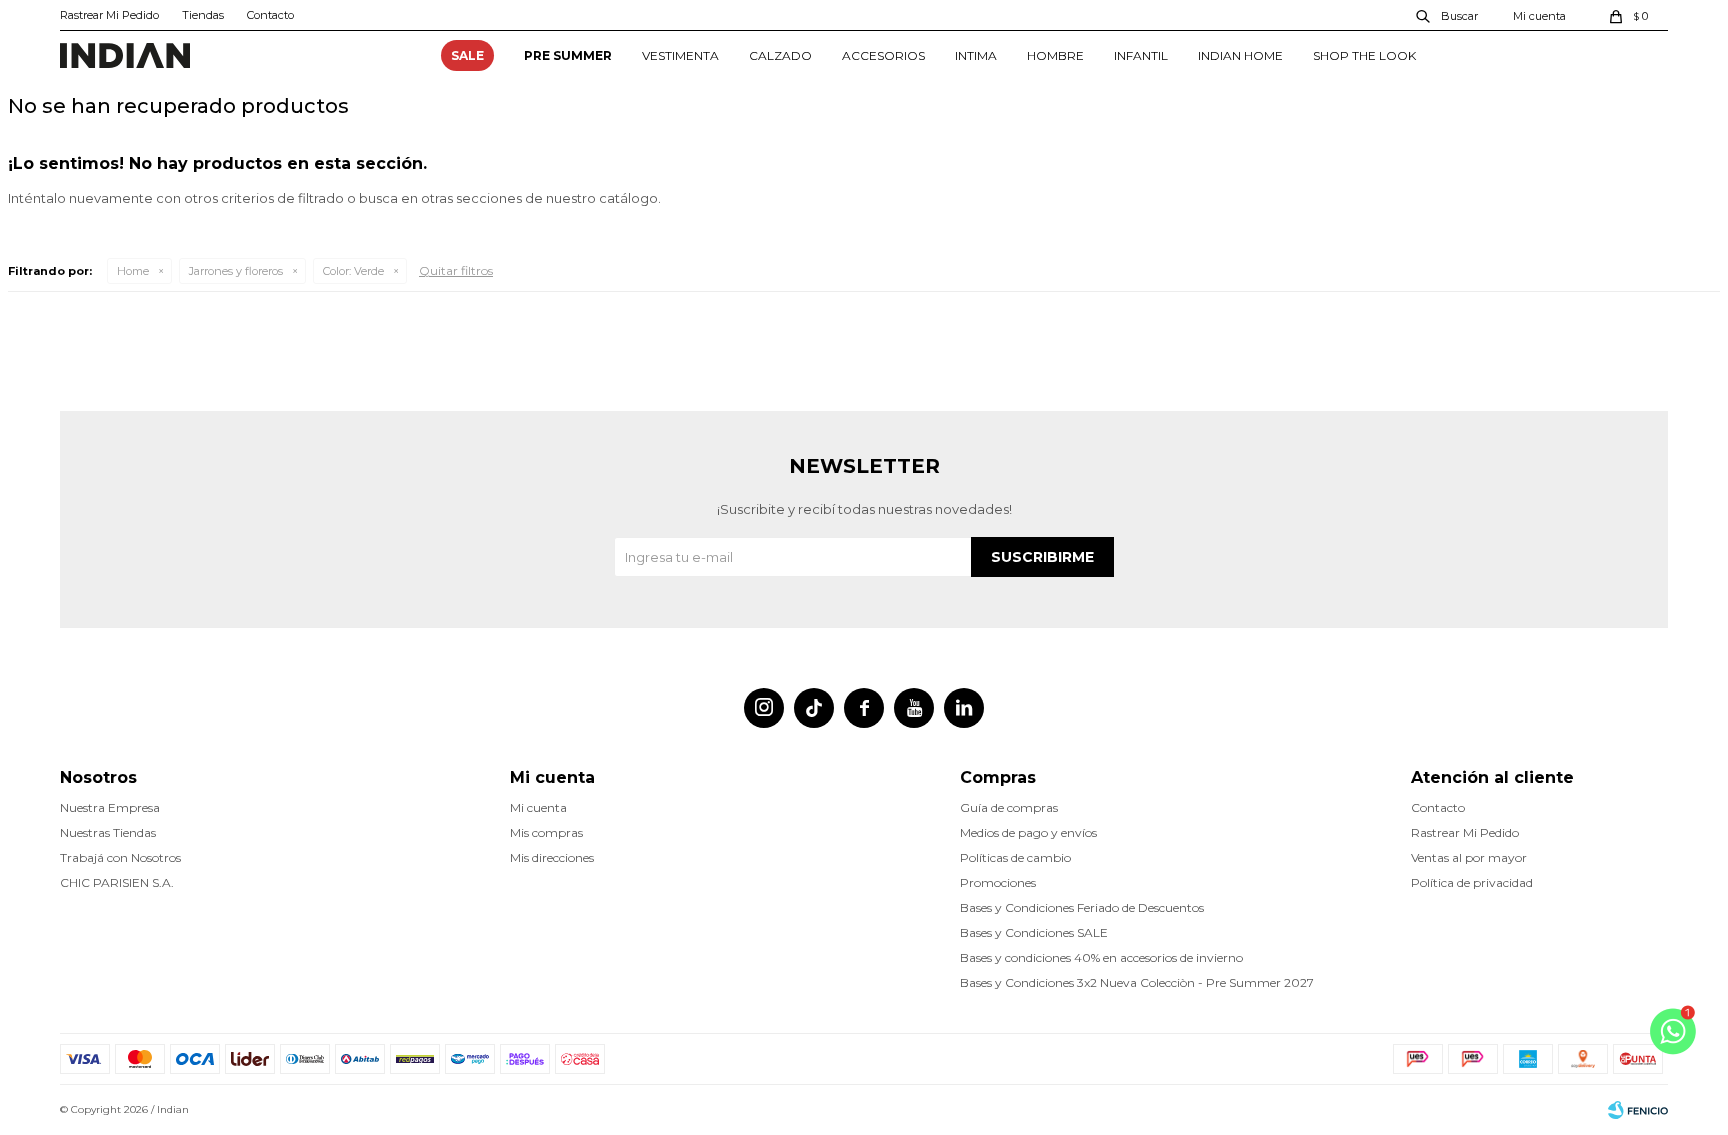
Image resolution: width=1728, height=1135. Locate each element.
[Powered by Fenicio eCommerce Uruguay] (1638, 1110)
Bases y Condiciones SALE (1034, 932)
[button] (1448, 15)
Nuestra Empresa (110, 807)
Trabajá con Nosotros (120, 857)
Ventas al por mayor (1469, 857)
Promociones (998, 882)
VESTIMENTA (680, 55)
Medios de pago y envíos (1028, 832)
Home (133, 271)
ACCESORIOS (883, 55)
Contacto (270, 15)
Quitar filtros (456, 270)
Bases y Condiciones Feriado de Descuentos (1082, 907)
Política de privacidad (1472, 882)
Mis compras (546, 832)
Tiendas (203, 15)
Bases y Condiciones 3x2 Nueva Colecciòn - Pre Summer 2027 (1137, 982)
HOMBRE (1055, 55)
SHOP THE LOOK (1364, 55)
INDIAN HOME (1240, 55)
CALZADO (780, 55)
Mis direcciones (552, 857)
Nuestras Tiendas (108, 832)
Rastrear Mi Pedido (109, 15)
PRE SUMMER (568, 55)
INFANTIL (1141, 55)
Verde (353, 271)
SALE (467, 55)
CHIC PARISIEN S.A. (117, 882)
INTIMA (976, 55)
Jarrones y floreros (236, 271)
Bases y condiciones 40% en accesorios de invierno (1101, 957)
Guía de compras (1009, 807)
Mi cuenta (538, 807)
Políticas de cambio (1015, 857)
